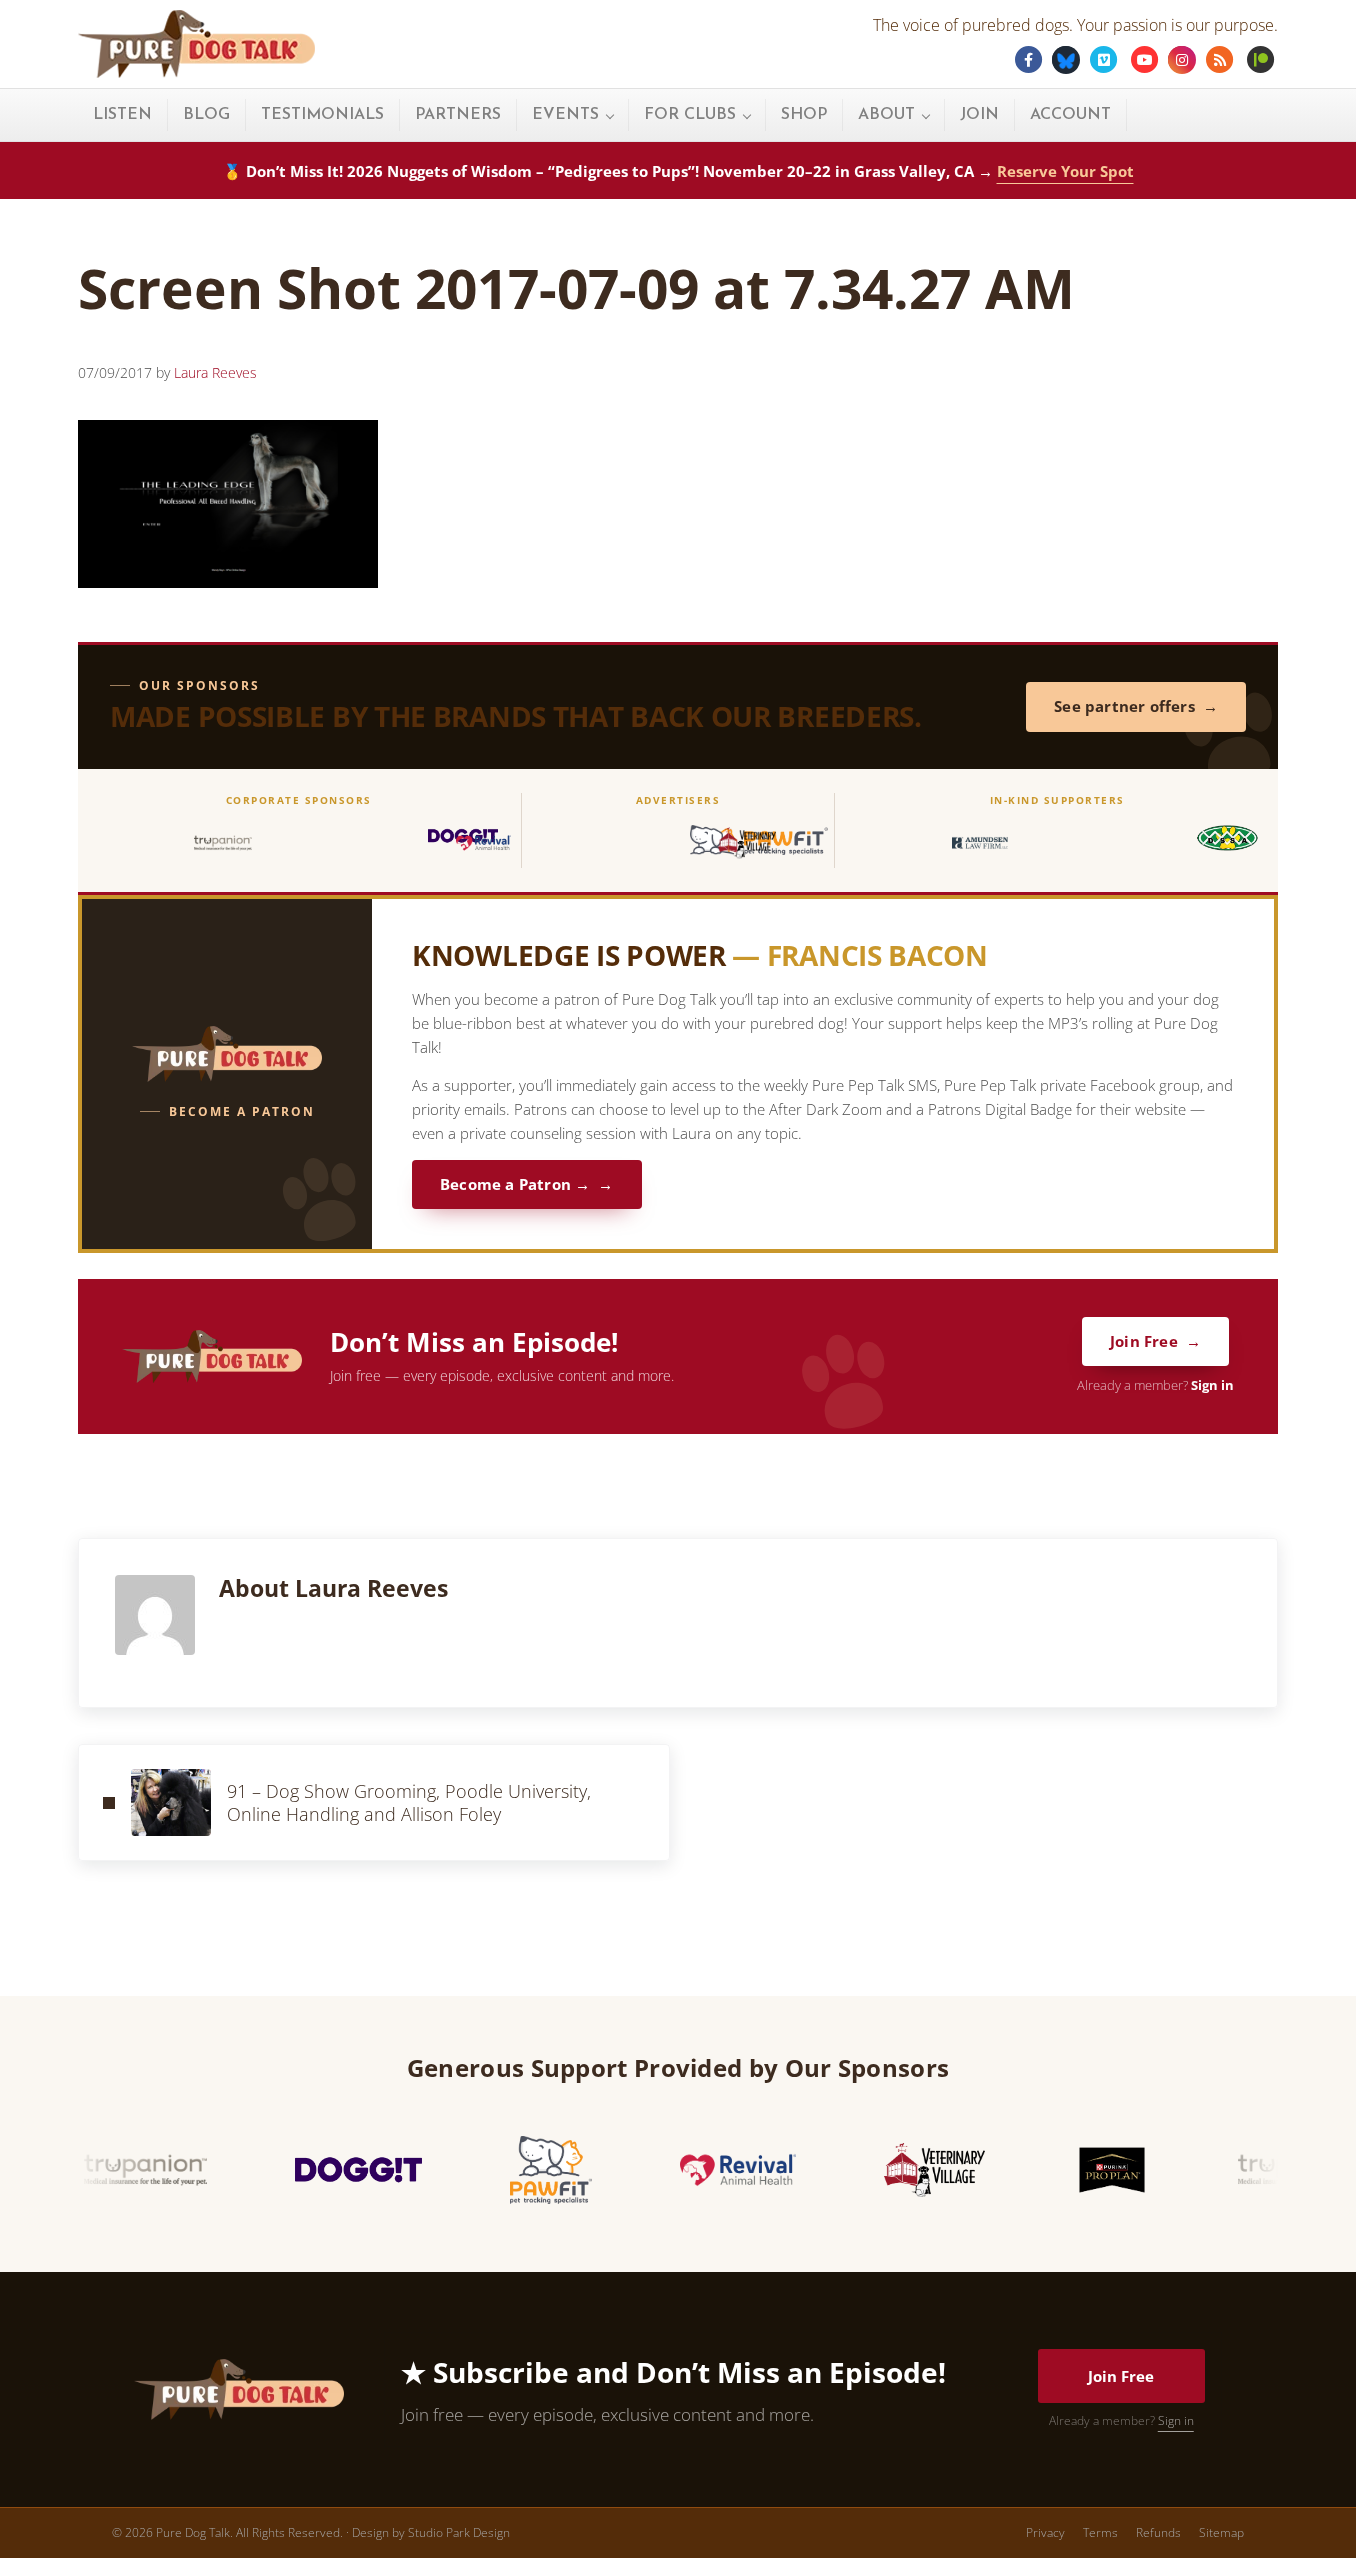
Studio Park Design (459, 2532)
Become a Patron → (515, 1184)
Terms (1100, 2532)
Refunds (1158, 2532)
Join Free (1144, 1341)
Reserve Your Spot (1065, 171)
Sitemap (1221, 2532)
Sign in (1212, 1385)
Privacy (1045, 2532)
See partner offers (1124, 706)
